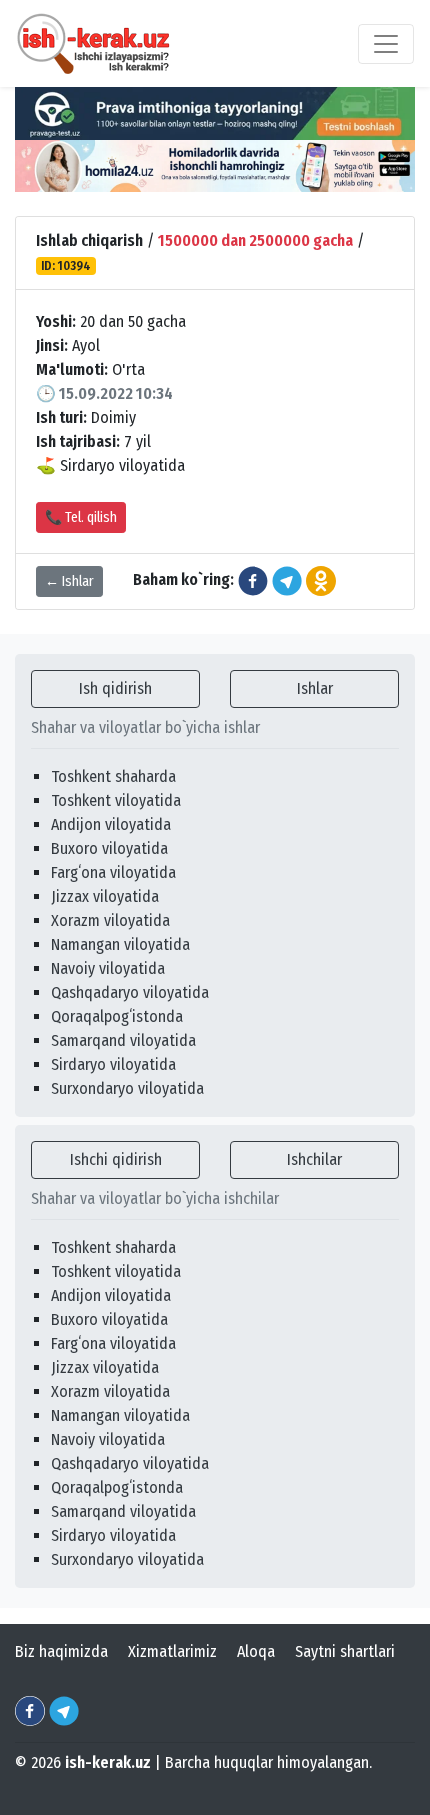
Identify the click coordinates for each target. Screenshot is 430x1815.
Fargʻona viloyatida (113, 872)
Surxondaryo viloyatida (127, 1088)
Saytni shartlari (345, 1651)
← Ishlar (69, 581)
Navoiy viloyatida (108, 968)
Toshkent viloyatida (116, 800)
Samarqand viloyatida (123, 1040)
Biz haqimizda (61, 1651)
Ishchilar (314, 1159)
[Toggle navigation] (386, 44)
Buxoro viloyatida (109, 848)
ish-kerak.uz (108, 1762)
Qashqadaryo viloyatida (130, 992)
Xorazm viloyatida (110, 920)
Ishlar (315, 688)
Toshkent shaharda (113, 776)
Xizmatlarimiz (172, 1651)
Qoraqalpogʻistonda (117, 1016)
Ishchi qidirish (116, 1159)
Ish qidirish (115, 688)
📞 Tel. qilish (81, 517)
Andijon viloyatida (111, 824)
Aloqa (256, 1651)
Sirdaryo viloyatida (113, 1064)
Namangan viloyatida (120, 944)
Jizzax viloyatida (105, 896)
